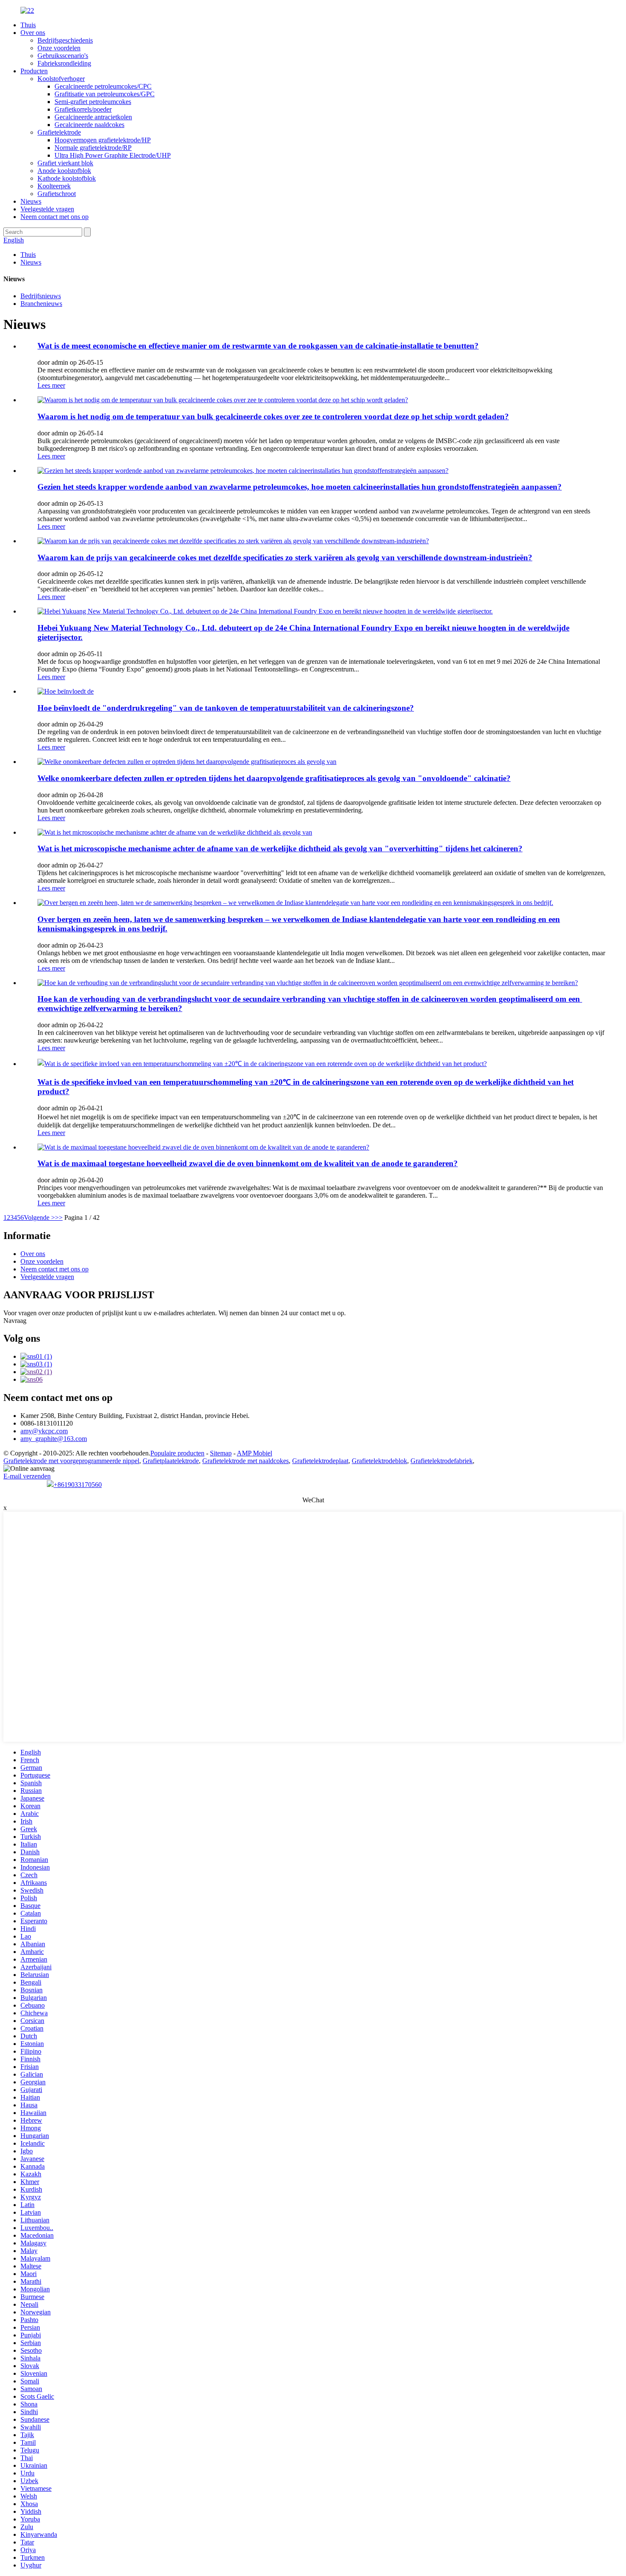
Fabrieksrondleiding (64, 63)
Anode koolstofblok (64, 171)
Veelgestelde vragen (47, 209)
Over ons (33, 33)
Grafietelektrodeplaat (320, 1461)
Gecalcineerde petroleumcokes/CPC (103, 86)
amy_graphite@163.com (54, 1439)
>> (59, 1217)
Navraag (15, 1321)
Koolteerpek (54, 186)
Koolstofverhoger (61, 79)
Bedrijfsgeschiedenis (65, 40)
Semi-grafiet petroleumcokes (93, 102)
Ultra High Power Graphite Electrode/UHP (113, 155)
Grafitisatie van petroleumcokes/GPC (105, 94)
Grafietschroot (57, 194)
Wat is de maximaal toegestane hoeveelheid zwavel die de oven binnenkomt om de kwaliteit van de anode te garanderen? (248, 1163)
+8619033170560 (78, 1485)
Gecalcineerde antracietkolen (93, 117)
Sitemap (221, 1453)
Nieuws (31, 201)
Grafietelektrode (59, 132)
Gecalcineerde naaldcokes (89, 125)
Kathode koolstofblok (67, 178)
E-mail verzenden (27, 1476)
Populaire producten (177, 1453)
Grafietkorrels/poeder (83, 109)
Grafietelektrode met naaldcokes (246, 1461)
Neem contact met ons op (55, 217)
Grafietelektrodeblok (379, 1461)
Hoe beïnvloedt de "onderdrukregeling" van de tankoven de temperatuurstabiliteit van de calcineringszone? (226, 708)
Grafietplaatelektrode (171, 1461)
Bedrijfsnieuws (41, 296)
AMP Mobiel (254, 1453)
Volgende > (39, 1217)
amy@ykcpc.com (44, 1431)
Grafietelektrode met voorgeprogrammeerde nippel (71, 1461)
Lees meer (51, 385)
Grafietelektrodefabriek (442, 1461)
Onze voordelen (59, 48)
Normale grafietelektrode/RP (93, 148)
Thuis (28, 25)
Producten (34, 71)
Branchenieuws (41, 304)
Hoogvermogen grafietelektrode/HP (103, 140)
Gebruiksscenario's (63, 56)
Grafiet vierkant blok (65, 163)
